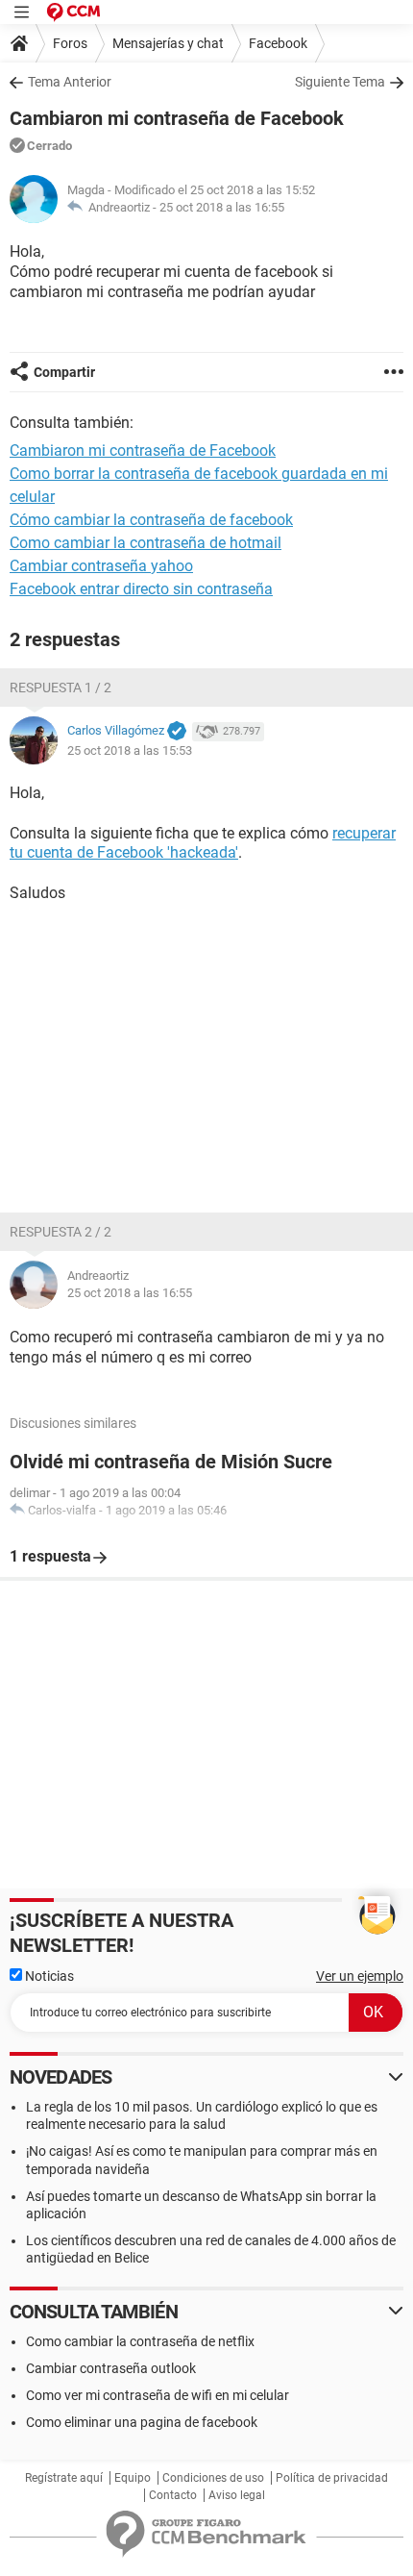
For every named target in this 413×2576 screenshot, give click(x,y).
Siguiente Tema (340, 82)
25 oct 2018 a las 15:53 (130, 750)
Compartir (64, 372)
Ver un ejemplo (360, 1976)
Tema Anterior (70, 82)
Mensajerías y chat (168, 43)
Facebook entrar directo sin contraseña (141, 589)
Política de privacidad (332, 2478)
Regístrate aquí (64, 2478)
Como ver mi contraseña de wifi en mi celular (158, 2395)
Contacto (173, 2495)
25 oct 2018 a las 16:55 (222, 207)
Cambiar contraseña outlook (111, 2368)
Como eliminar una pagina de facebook (142, 2422)
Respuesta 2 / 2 (61, 1232)
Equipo (133, 2478)
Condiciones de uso (213, 2478)
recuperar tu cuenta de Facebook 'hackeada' (203, 843)
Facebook (278, 43)
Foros (70, 43)
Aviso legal (237, 2495)
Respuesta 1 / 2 (61, 688)
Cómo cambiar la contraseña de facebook (151, 520)
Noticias (48, 1976)
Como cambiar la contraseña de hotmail (146, 543)
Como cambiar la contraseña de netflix (140, 2341)
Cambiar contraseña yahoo (101, 566)
